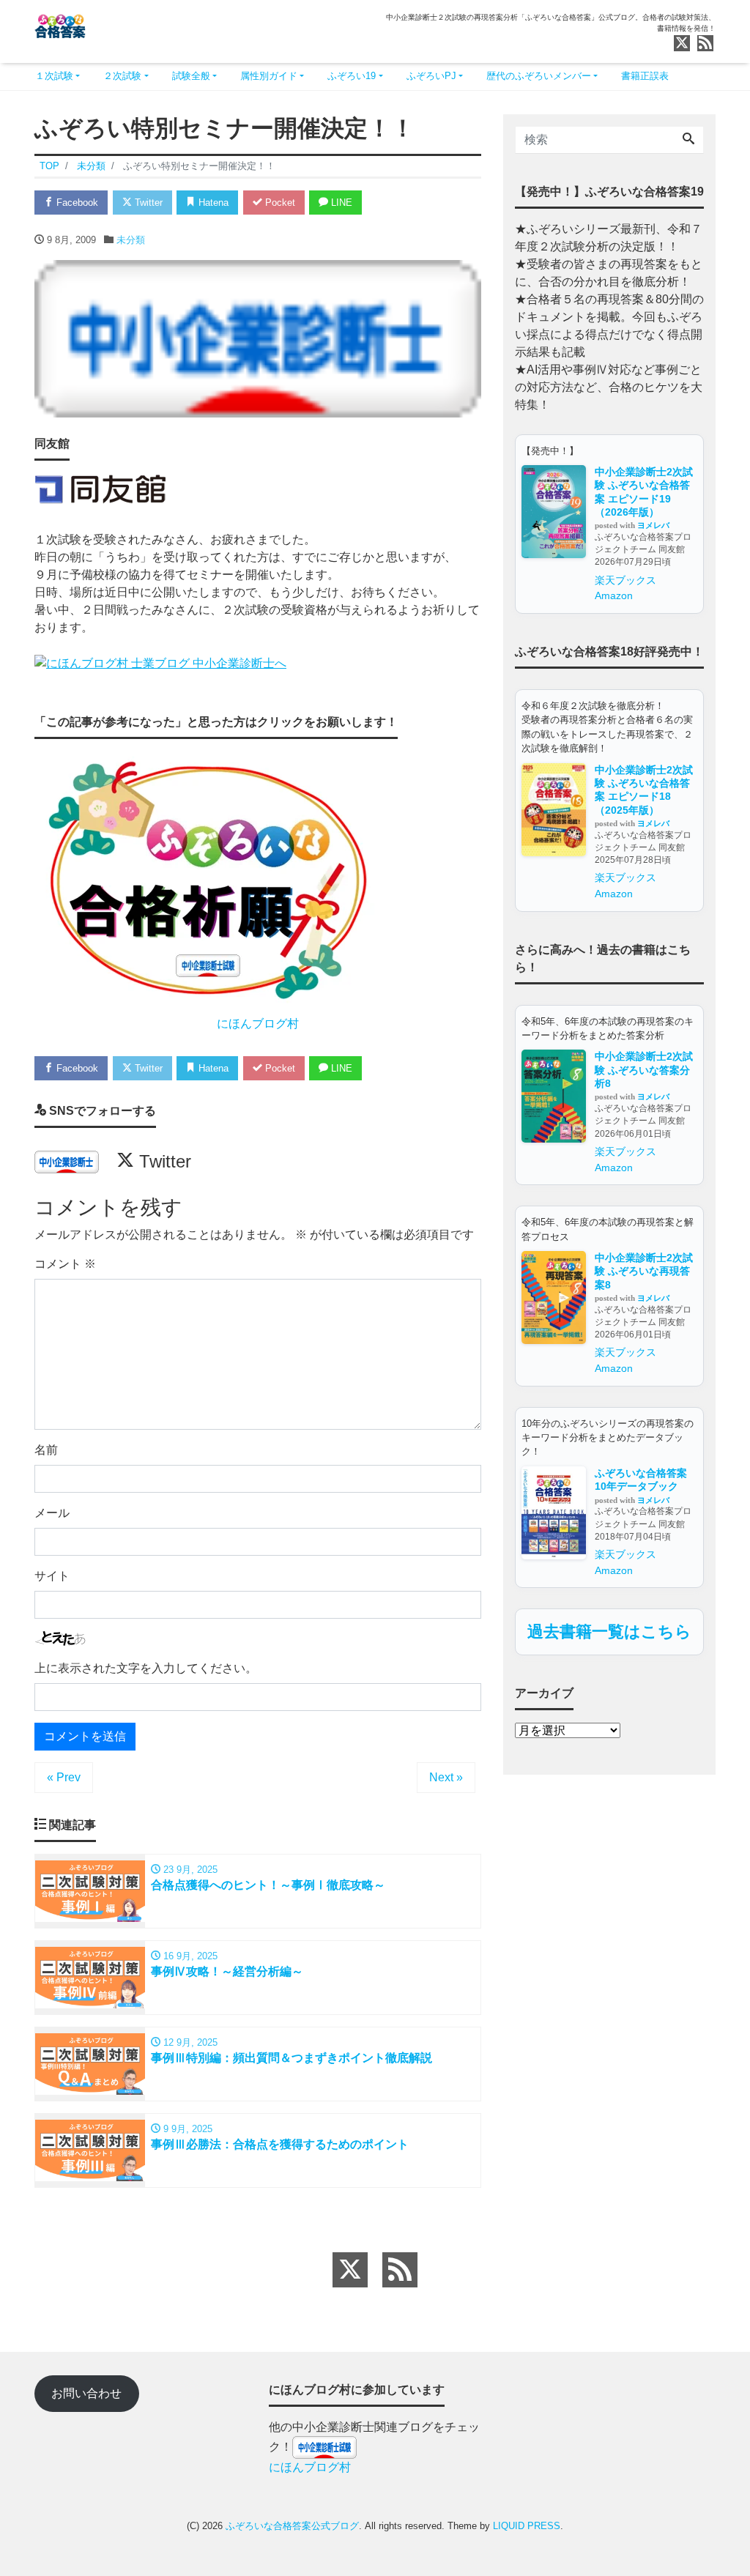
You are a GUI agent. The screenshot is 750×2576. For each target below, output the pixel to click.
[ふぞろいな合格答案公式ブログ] (60, 25)
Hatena (212, 203)
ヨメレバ (653, 525)
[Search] (688, 140)
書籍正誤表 (645, 76)
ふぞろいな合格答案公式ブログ (292, 2526)
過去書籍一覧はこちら (609, 1632)
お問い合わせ (86, 2393)
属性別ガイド (269, 76)
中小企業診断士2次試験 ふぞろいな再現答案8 (644, 1271)
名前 (46, 1450)
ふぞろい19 (352, 76)
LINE (340, 203)
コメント (65, 1264)
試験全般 (191, 76)
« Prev (64, 1777)
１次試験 (54, 76)
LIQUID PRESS (527, 2526)
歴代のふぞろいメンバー (539, 76)
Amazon (614, 595)
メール (52, 1513)
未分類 (131, 240)
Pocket (279, 203)
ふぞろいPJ (431, 76)
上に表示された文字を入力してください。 (146, 1668)
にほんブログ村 (258, 1024)
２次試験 (122, 76)
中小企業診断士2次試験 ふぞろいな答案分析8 (644, 1070)
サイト (52, 1576)
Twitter (147, 203)
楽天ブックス (625, 580)
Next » (446, 1777)
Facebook (76, 203)
